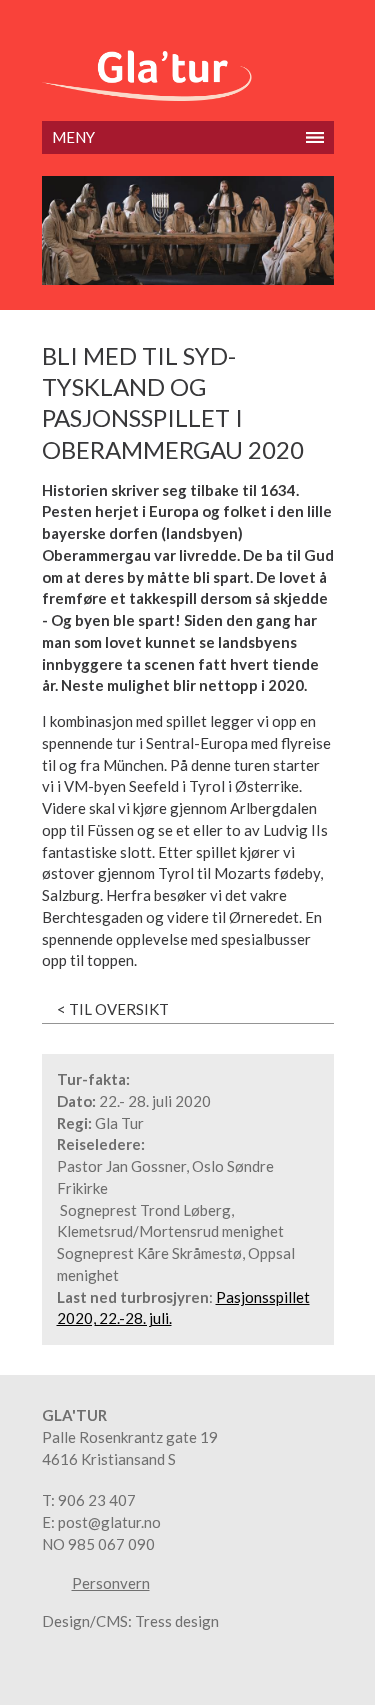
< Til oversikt (113, 1009)
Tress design (177, 1621)
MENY (73, 137)
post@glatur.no (109, 1522)
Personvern (111, 1583)
